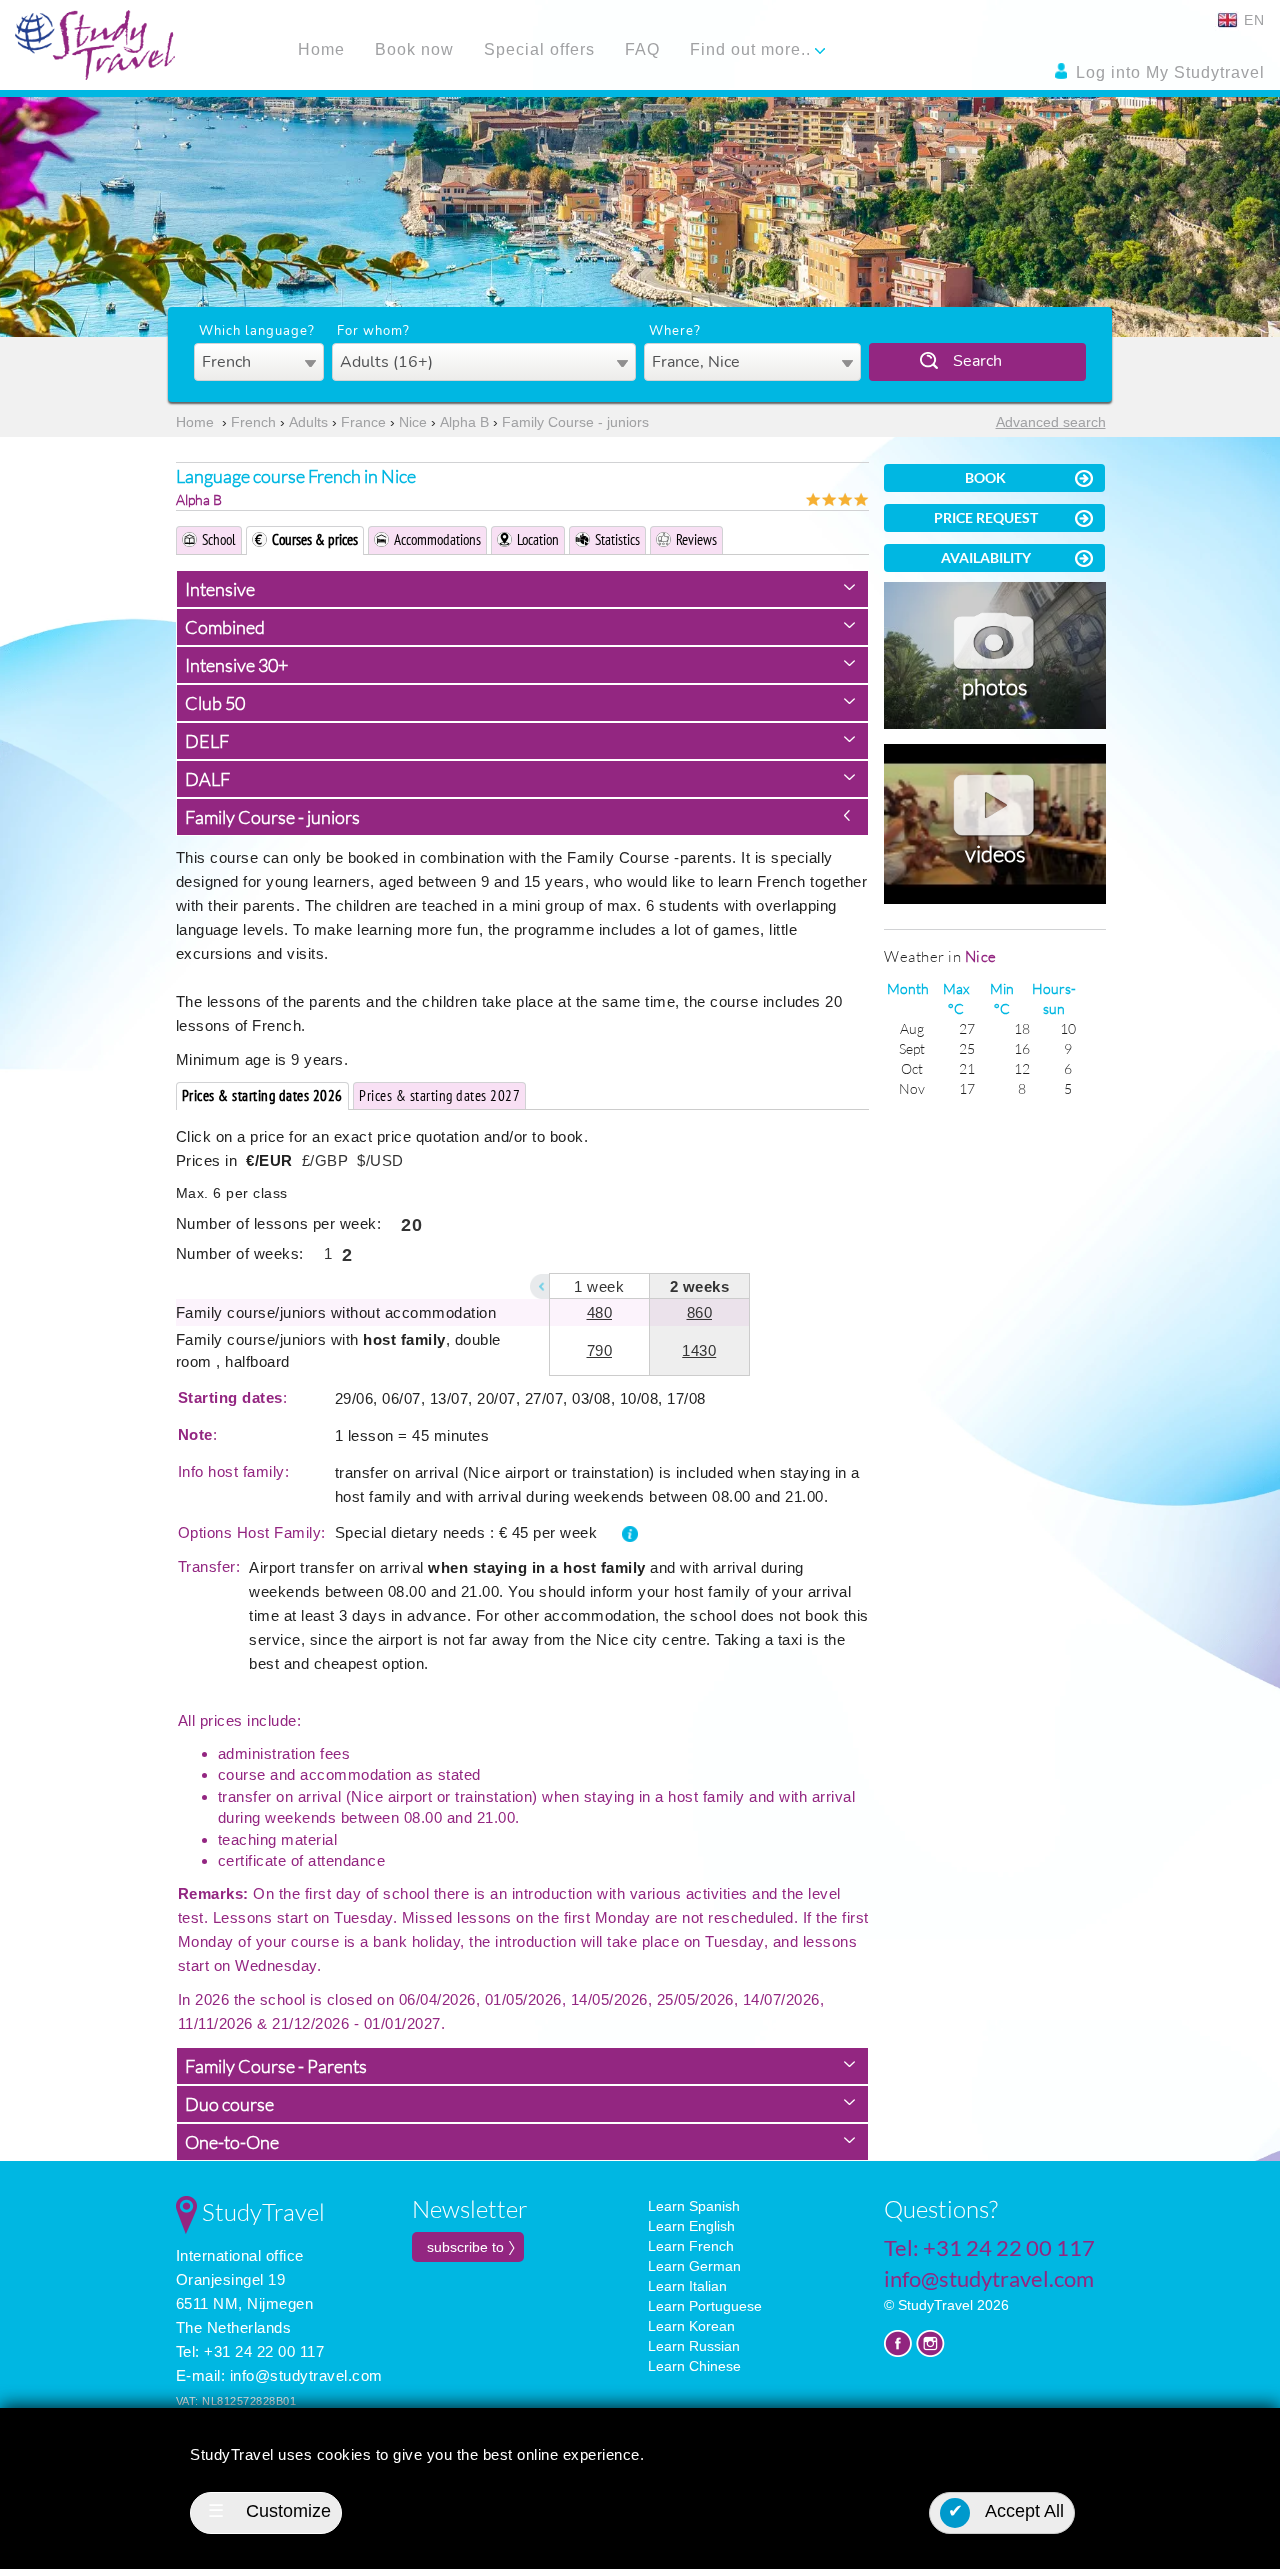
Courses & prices (315, 539)
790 (600, 1350)
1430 (699, 1350)
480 (600, 1312)
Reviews (696, 539)
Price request (986, 517)
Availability (986, 557)
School (219, 539)
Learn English (691, 2226)
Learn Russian (694, 2346)
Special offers (539, 49)
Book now (414, 49)
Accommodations (437, 539)
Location (538, 539)
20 (411, 1225)
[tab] (523, 589)
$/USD (380, 1160)
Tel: (989, 2247)
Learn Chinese (694, 2366)
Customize (269, 2511)
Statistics (617, 539)
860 (700, 1312)
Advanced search (1051, 422)
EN (1252, 20)
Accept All (1006, 2511)
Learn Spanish (694, 2206)
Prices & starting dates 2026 (262, 1095)
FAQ (642, 49)
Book (985, 477)
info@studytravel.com (306, 2375)
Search (977, 361)
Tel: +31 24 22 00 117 (250, 2351)
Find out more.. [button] (753, 49)
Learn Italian (687, 2286)
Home (321, 49)
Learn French (691, 2246)
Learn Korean (691, 2326)
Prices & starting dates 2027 (439, 1095)
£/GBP (325, 1160)
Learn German (694, 2266)
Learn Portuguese (705, 2306)
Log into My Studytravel (1168, 72)
